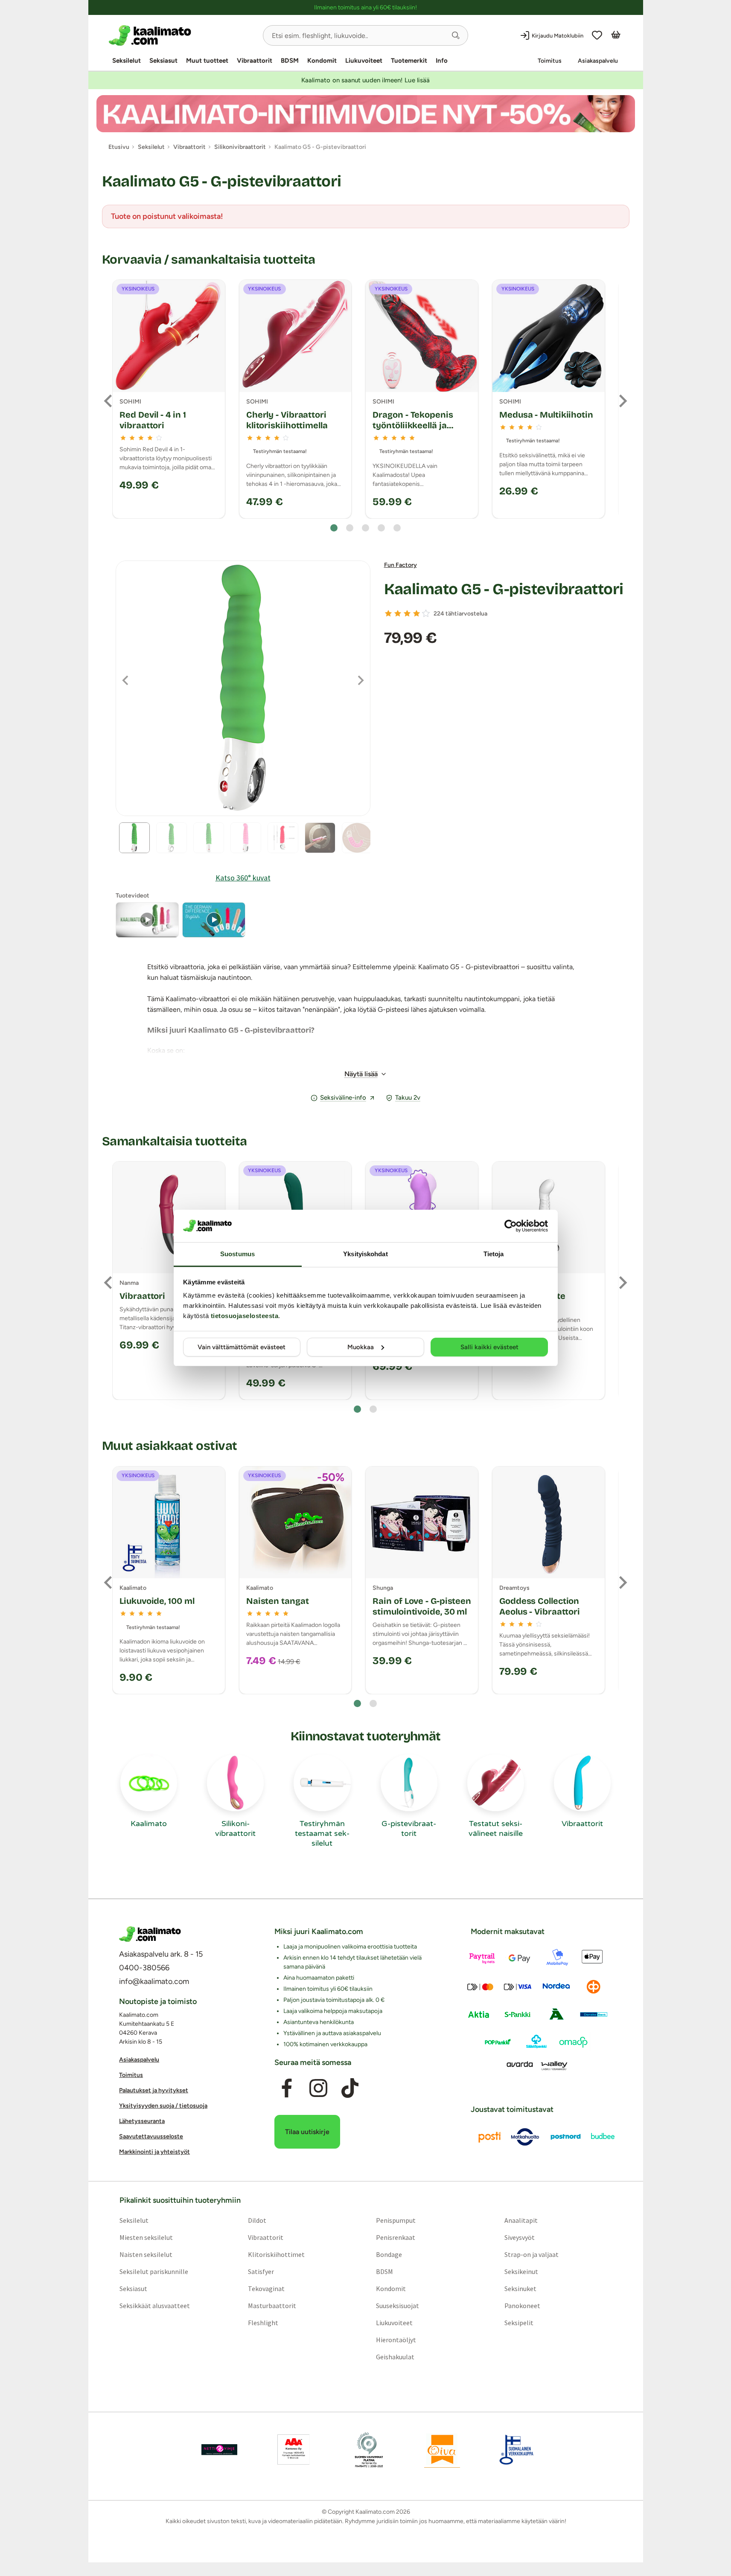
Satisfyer (261, 2271)
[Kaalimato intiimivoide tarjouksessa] (366, 114)
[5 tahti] (426, 613)
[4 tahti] (416, 613)
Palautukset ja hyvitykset (154, 2090)
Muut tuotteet (207, 61)
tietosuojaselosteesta (245, 1316)
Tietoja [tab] (494, 1254)
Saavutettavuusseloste (151, 2136)
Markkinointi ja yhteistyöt (154, 2152)
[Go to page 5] (397, 528)
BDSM (290, 61)
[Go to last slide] (109, 401)
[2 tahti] (398, 613)
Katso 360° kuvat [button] (243, 878)
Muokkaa (361, 1347)
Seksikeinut (521, 2271)
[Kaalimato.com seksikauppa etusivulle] (182, 35)
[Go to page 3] (365, 528)
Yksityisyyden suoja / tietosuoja (163, 2106)
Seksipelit (519, 2323)
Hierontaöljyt (396, 2340)
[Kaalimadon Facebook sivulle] (286, 2088)
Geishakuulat (395, 2357)
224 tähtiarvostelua (460, 614)
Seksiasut (163, 61)
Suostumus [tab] (237, 1254)
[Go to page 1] (334, 528)
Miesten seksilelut (146, 2237)
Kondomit (322, 61)
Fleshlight (263, 2323)
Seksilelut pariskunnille (153, 2271)
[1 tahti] (388, 613)
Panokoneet (522, 2306)
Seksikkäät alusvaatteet (154, 2306)
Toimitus (550, 61)
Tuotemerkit (409, 61)
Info (442, 61)
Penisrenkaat (396, 2237)
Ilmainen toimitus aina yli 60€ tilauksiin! (365, 7)
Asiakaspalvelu (598, 61)
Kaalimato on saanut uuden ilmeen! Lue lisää (365, 80)
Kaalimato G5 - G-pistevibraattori (504, 589)
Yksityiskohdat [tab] (365, 1254)
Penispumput (396, 2220)
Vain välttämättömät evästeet (242, 1347)
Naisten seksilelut (146, 2254)
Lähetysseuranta (142, 2121)
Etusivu (119, 147)
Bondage (389, 2254)
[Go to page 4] (381, 528)
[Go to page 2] (350, 528)
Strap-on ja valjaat (532, 2254)
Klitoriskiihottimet (276, 2254)
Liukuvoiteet (364, 61)
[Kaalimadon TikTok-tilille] (350, 2088)
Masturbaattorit (272, 2306)
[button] (456, 35)
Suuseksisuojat (398, 2306)
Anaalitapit (521, 2220)
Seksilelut (127, 61)
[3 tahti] (407, 613)
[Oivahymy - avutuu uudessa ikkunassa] (442, 2450)
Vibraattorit (255, 61)
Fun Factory (400, 565)
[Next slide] (622, 401)
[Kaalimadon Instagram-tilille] (318, 2088)
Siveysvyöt (520, 2237)
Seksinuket (520, 2288)
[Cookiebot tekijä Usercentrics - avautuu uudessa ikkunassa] (511, 1226)
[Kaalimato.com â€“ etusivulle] (150, 1934)
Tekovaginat (266, 2288)
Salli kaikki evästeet (489, 1347)
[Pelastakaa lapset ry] (219, 2450)
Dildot (257, 2220)
